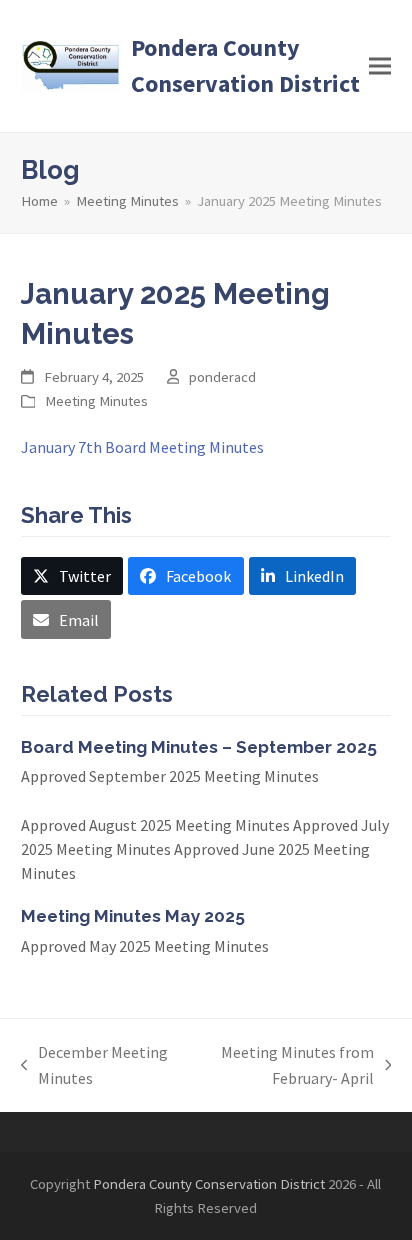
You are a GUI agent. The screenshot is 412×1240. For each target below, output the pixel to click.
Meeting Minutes (96, 400)
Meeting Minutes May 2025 (133, 916)
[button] (380, 66)
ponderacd (222, 376)
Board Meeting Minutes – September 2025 (199, 747)
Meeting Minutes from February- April (281, 1067)
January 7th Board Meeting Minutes (142, 447)
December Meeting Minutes (95, 1067)
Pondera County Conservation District (245, 65)
